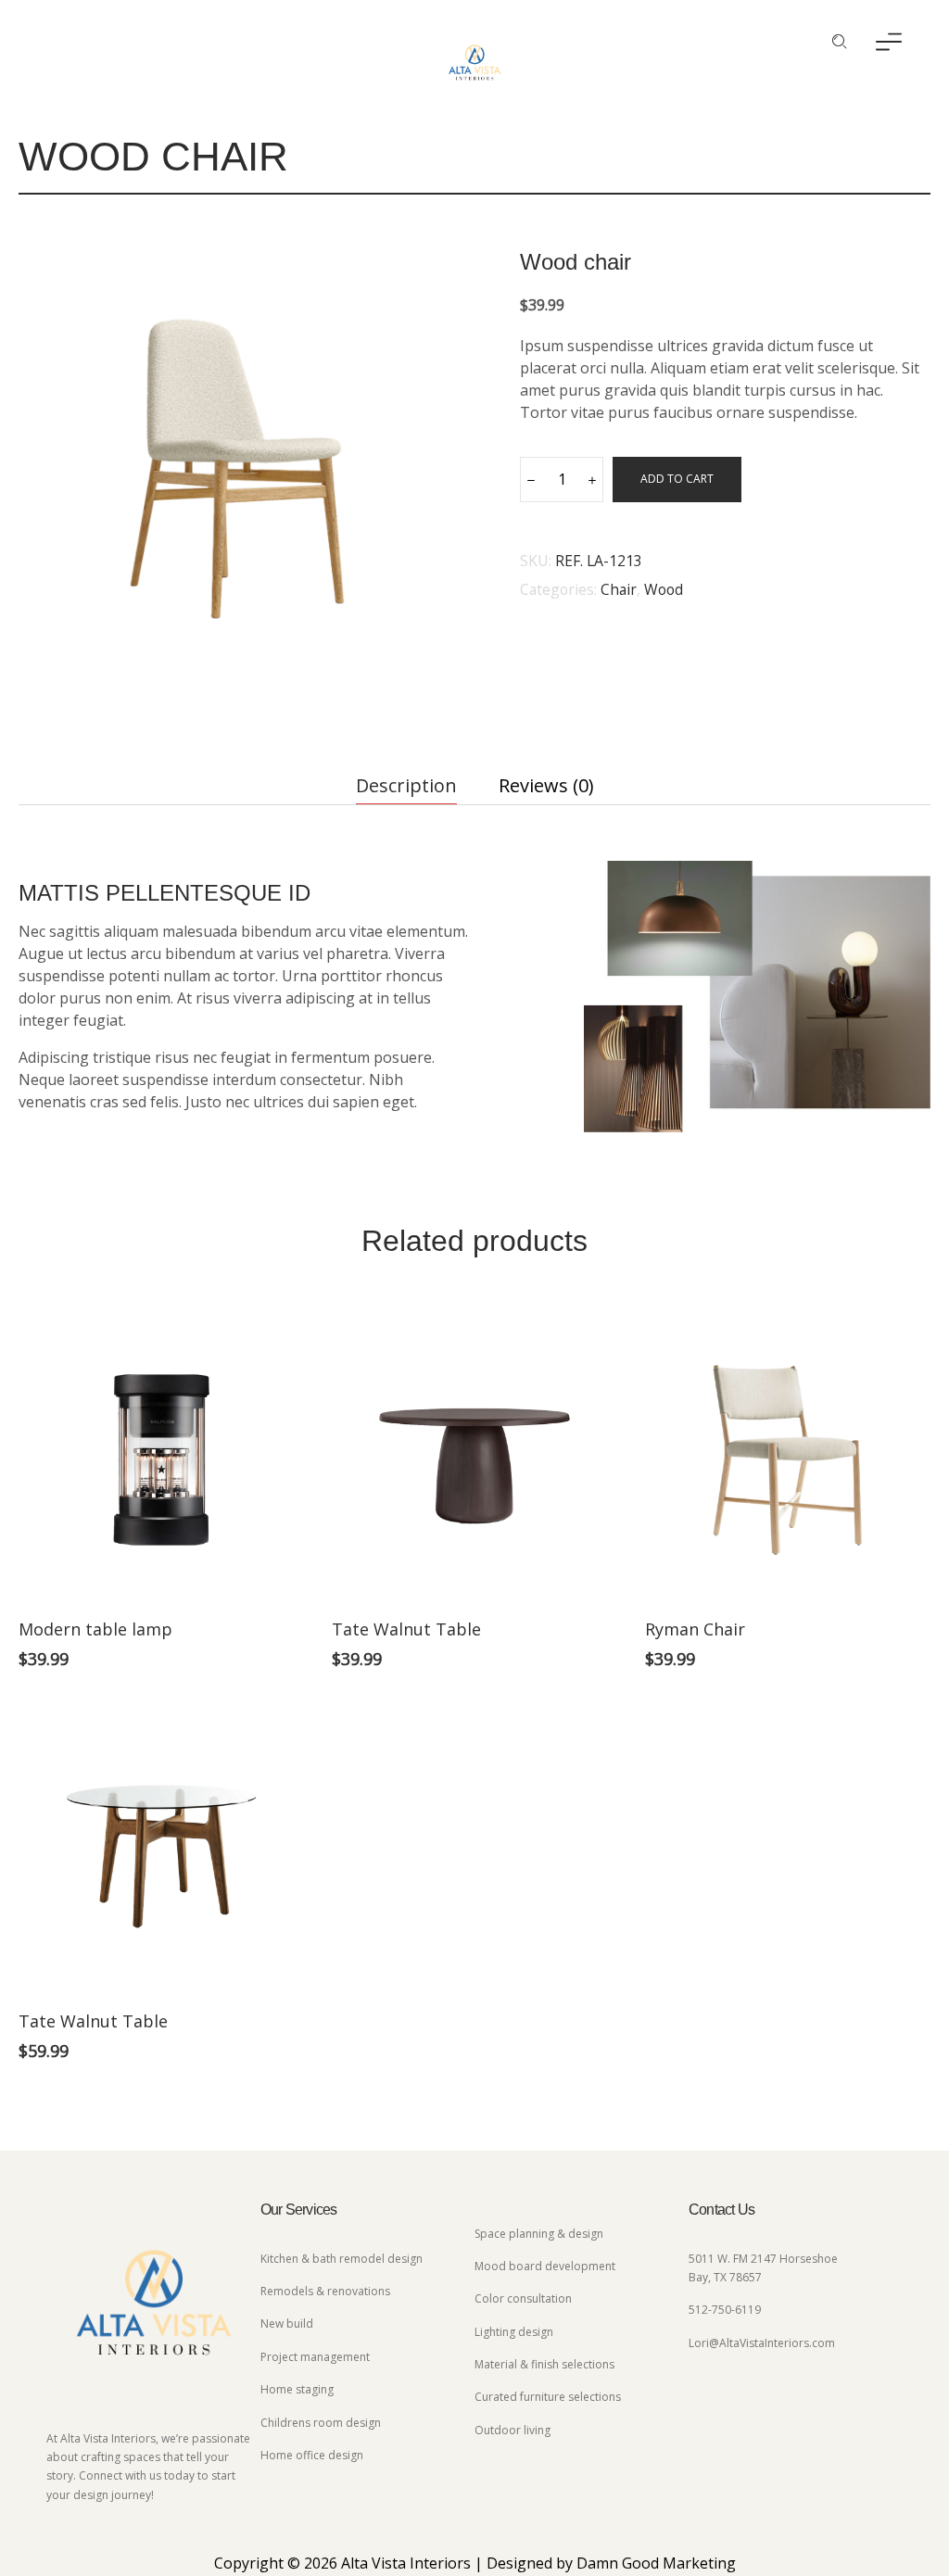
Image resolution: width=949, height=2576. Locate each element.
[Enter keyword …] (840, 42)
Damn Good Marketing (656, 2563)
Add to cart (677, 479)
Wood (664, 589)
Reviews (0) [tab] (546, 785)
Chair (619, 589)
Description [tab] (406, 785)
